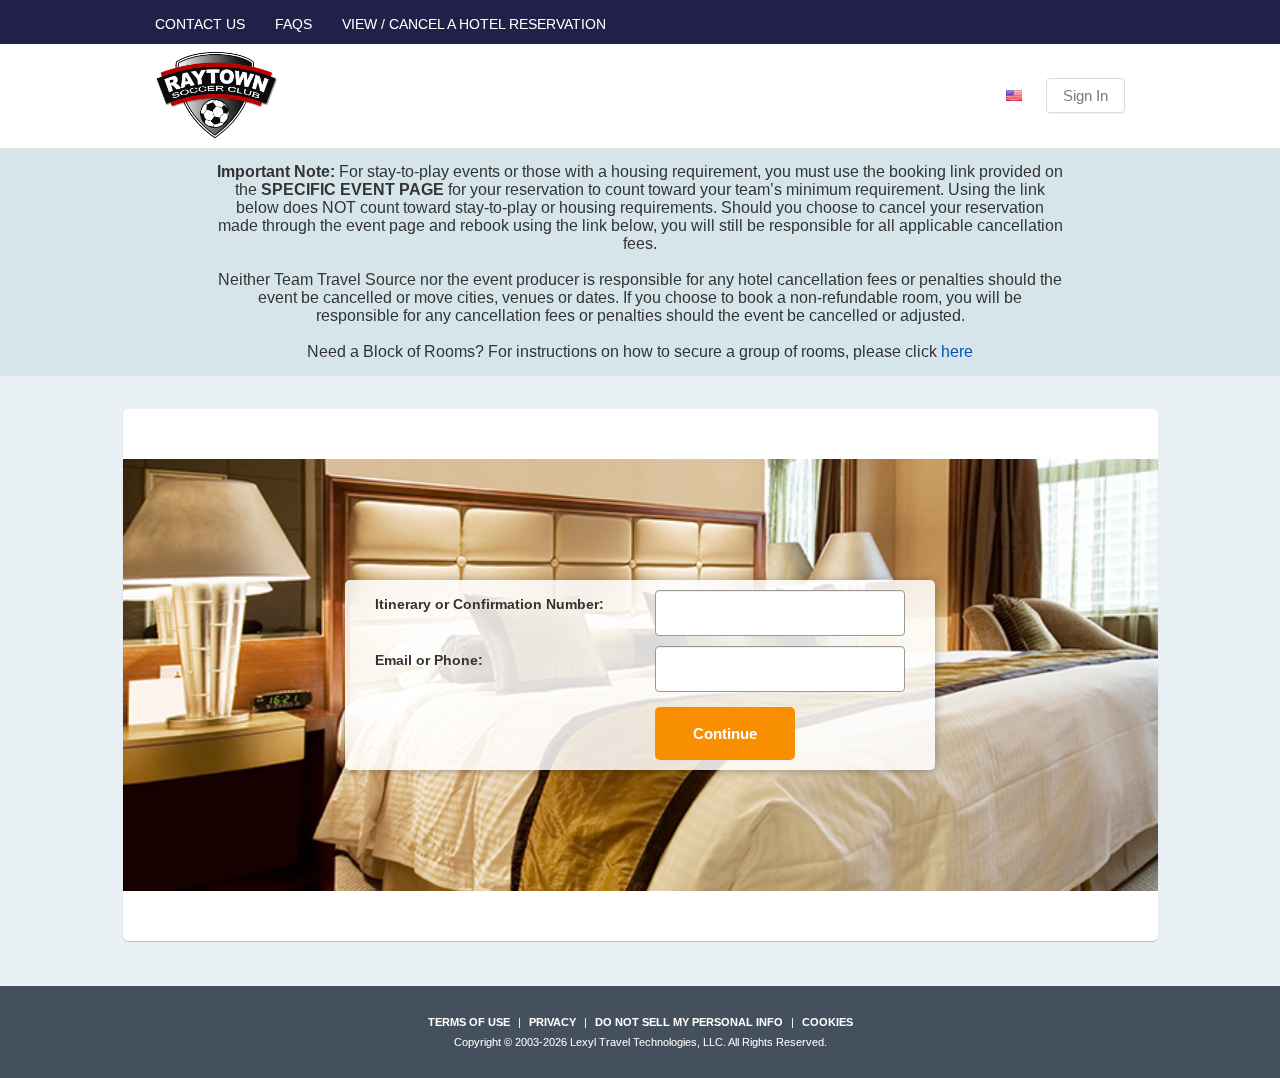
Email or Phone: (429, 660)
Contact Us (200, 24)
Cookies (827, 1022)
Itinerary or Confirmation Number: (489, 604)
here (957, 351)
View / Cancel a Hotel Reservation (474, 24)
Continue (725, 733)
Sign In (1085, 95)
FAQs (293, 24)
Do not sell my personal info (689, 1022)
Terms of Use (469, 1022)
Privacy (552, 1022)
